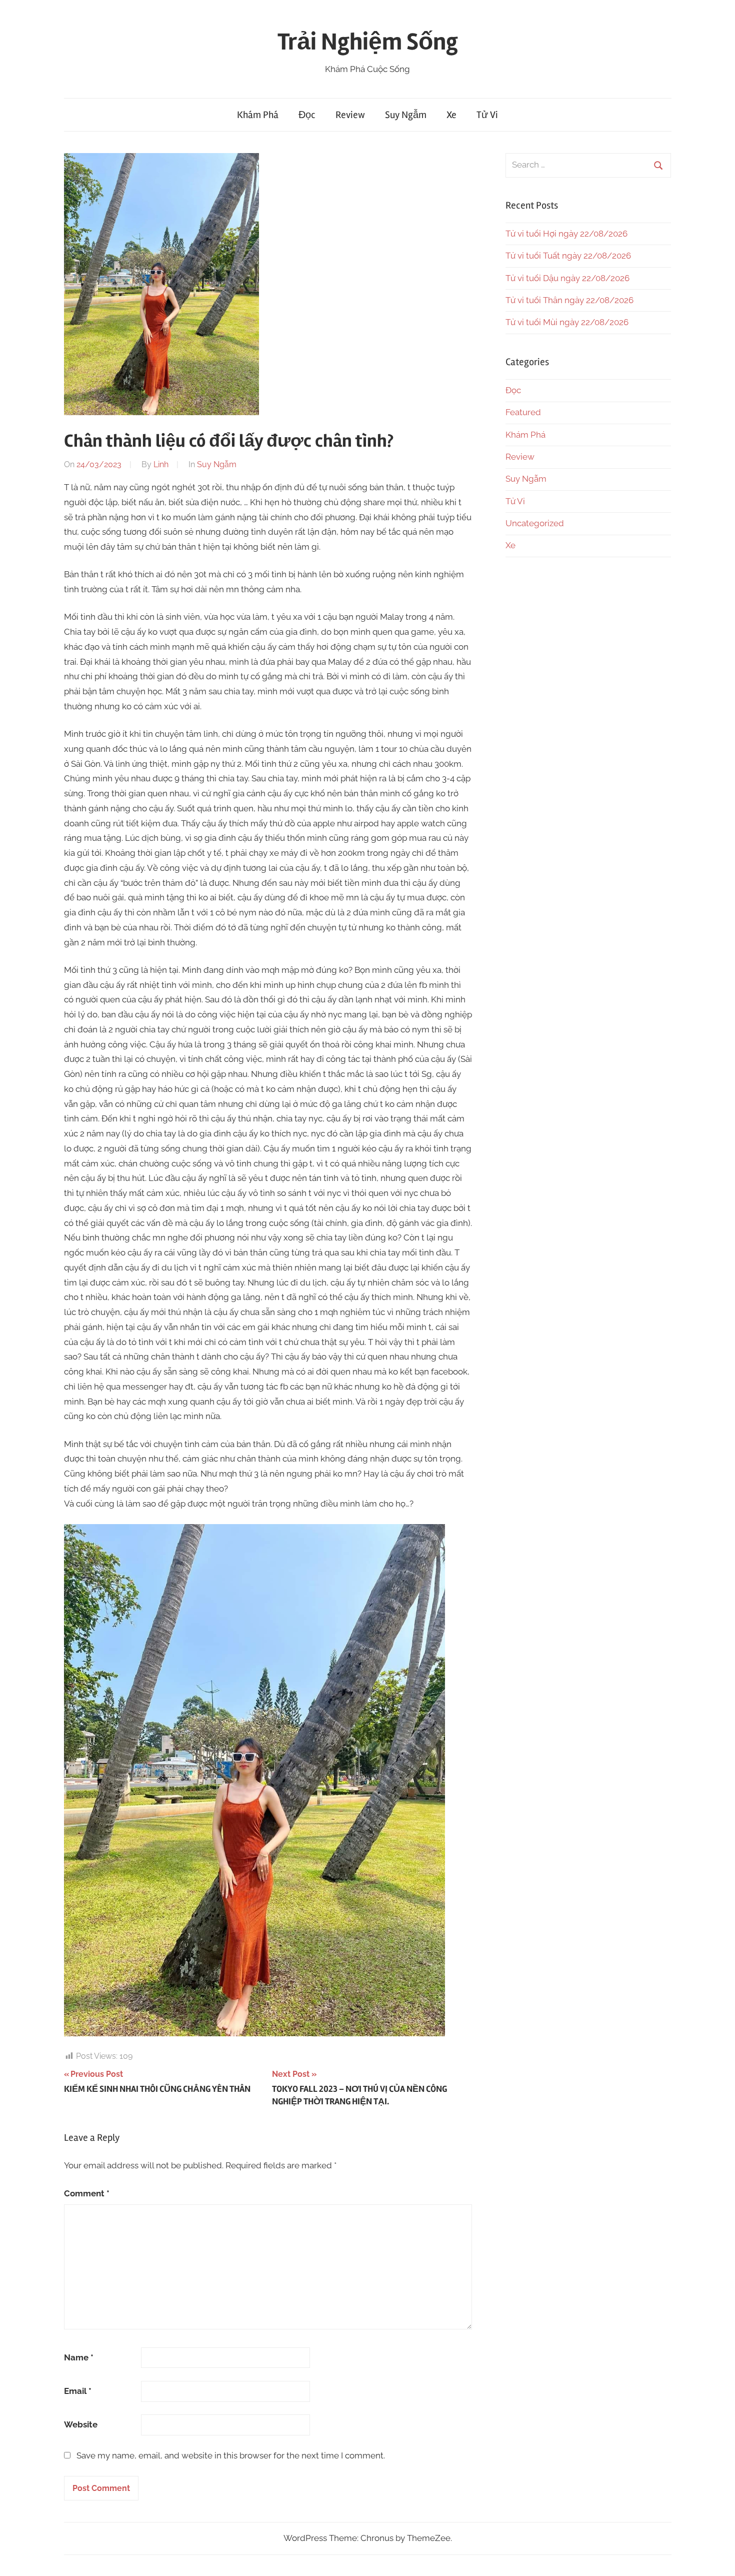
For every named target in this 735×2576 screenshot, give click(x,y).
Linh (161, 464)
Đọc (307, 115)
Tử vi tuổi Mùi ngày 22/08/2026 (567, 322)
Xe (451, 115)
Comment (87, 2193)
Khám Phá (258, 115)
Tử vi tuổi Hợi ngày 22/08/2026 (566, 234)
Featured (523, 412)
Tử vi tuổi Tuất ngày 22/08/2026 (568, 256)
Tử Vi (487, 115)
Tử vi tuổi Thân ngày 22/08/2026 (569, 300)
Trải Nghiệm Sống (368, 42)
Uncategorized (535, 523)
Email (78, 2391)
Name (79, 2357)
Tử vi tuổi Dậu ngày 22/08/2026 (567, 278)
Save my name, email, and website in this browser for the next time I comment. (231, 2455)
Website (81, 2424)
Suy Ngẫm (406, 115)
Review (350, 115)
